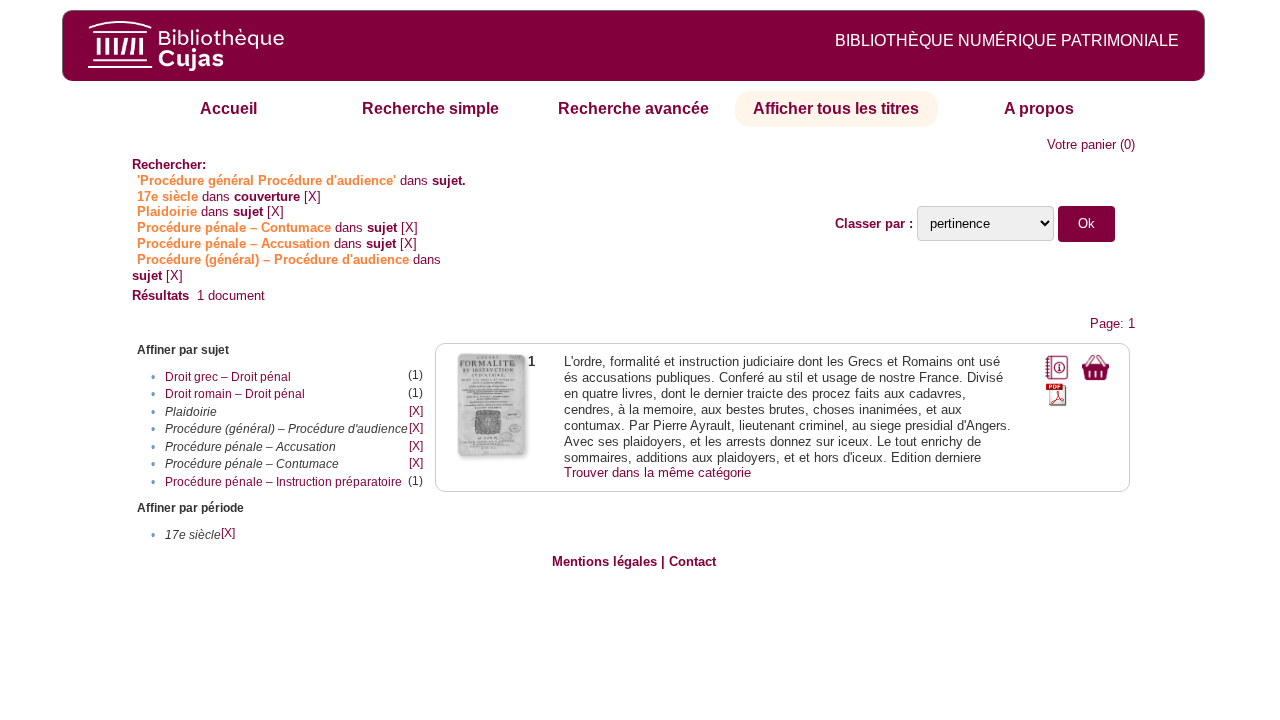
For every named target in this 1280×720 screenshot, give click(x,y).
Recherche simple (430, 108)
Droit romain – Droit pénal (235, 394)
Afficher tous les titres (836, 108)
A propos (1039, 108)
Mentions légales (604, 561)
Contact (692, 561)
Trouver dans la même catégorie (657, 472)
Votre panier (1081, 144)
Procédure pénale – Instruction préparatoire (283, 482)
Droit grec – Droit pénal (228, 377)
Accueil (228, 108)
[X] (312, 196)
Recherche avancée (633, 108)
